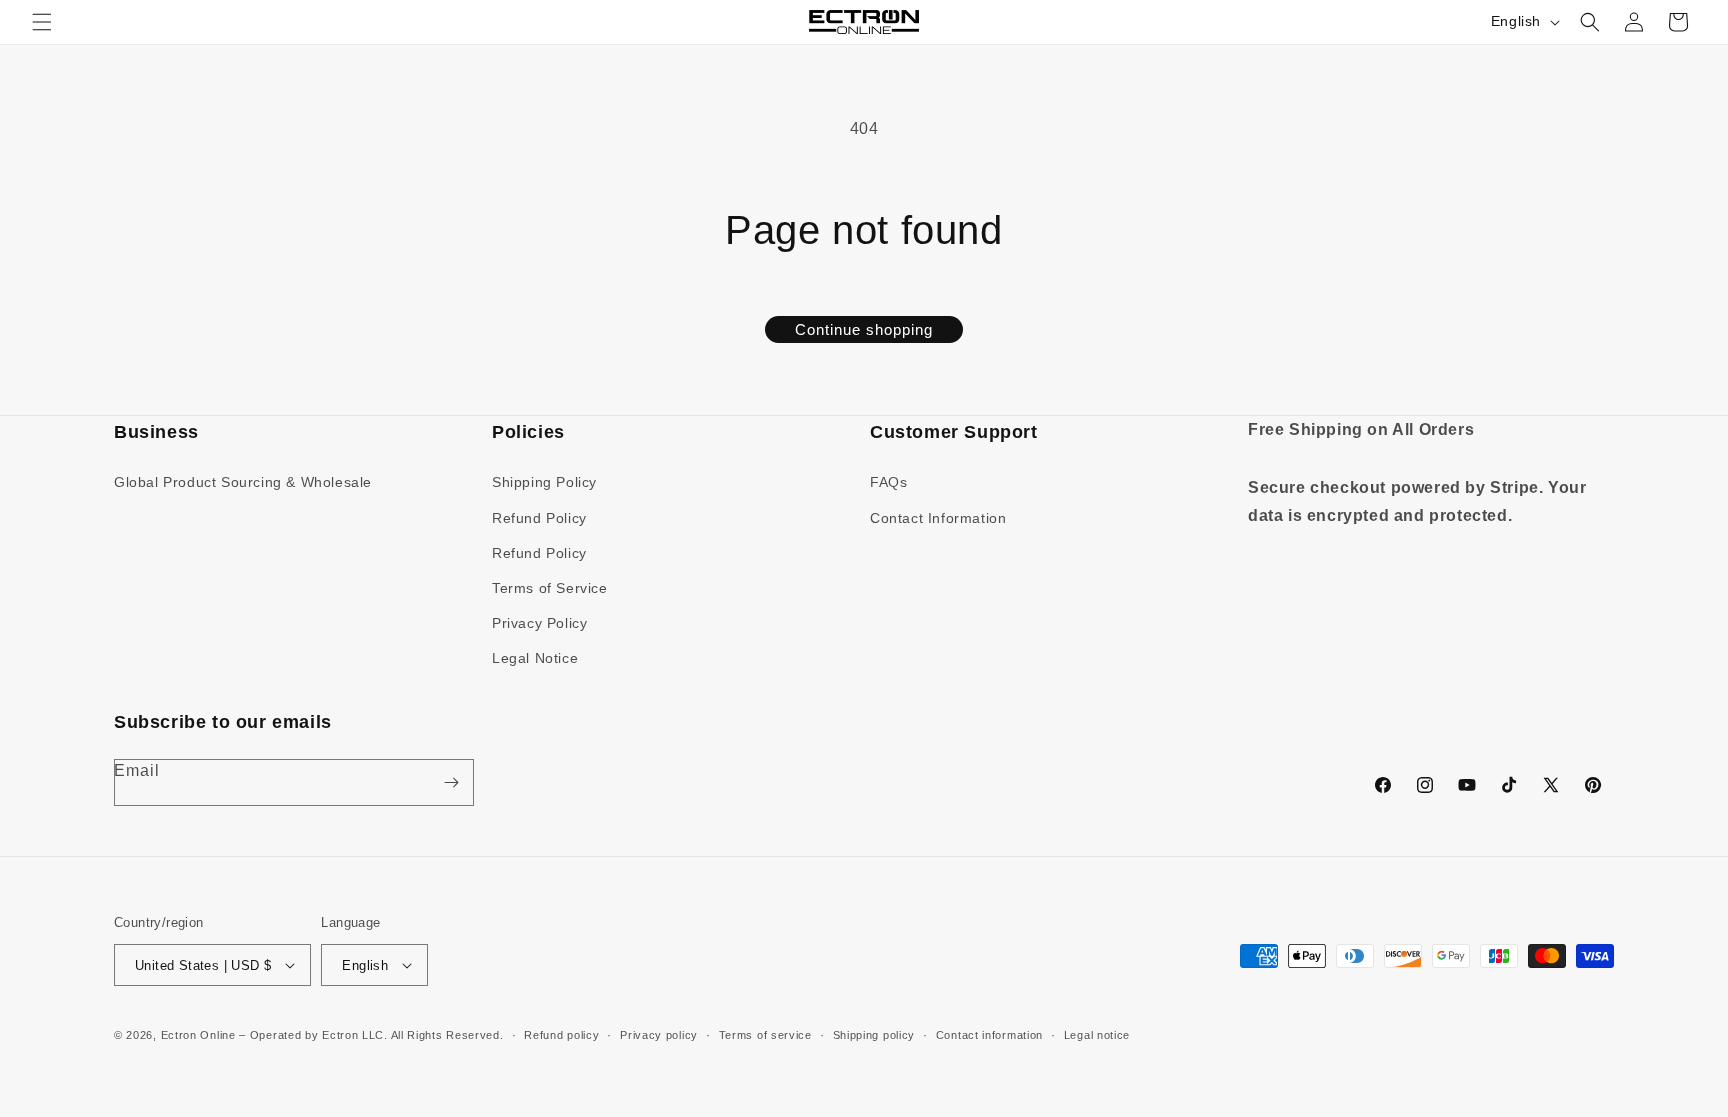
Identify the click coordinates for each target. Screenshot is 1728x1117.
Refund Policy (539, 517)
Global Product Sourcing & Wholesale (243, 482)
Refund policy (561, 1035)
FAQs (888, 482)
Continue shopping (864, 329)
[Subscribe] (451, 782)
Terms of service (765, 1035)
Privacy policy (659, 1035)
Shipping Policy (544, 482)
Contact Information (938, 517)
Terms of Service (550, 588)
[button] (42, 22)
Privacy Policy (539, 623)
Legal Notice (535, 658)
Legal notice (1097, 1035)
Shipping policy (874, 1035)
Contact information (989, 1035)
